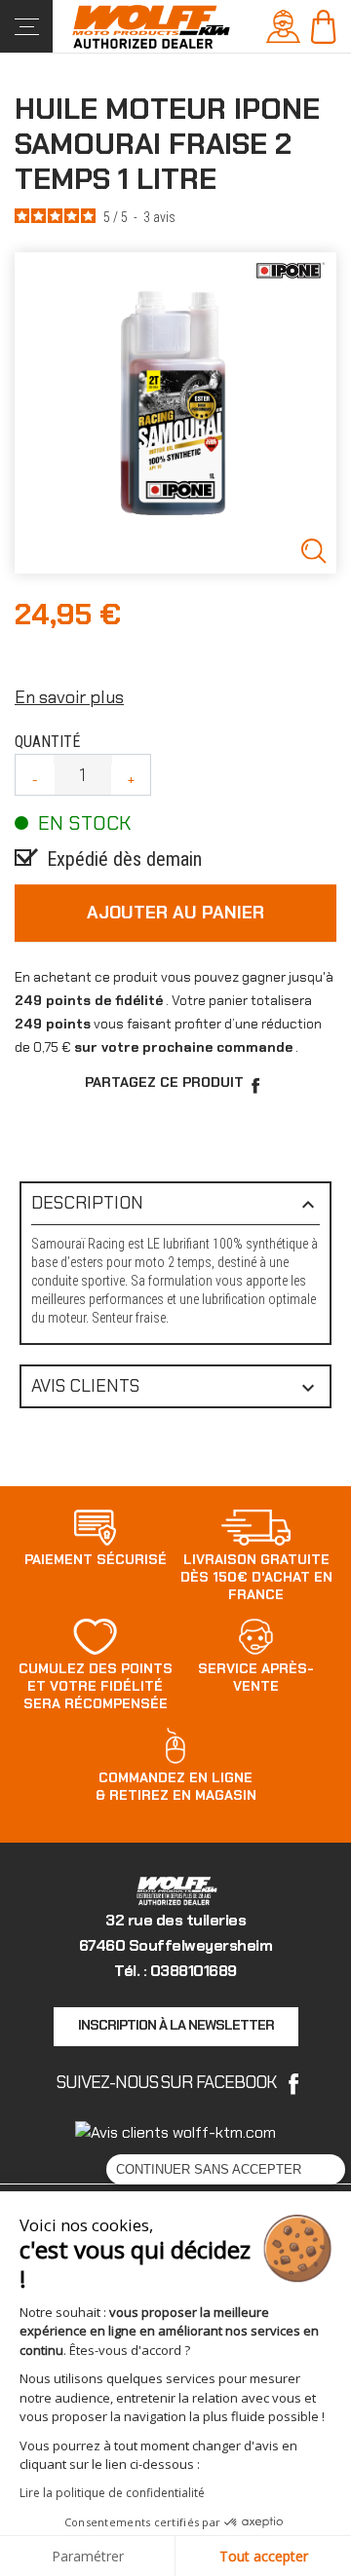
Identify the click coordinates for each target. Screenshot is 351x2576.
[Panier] (323, 25)
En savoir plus (69, 697)
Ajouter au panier (175, 913)
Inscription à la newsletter (176, 2025)
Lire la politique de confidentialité (112, 2493)
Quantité (47, 742)
